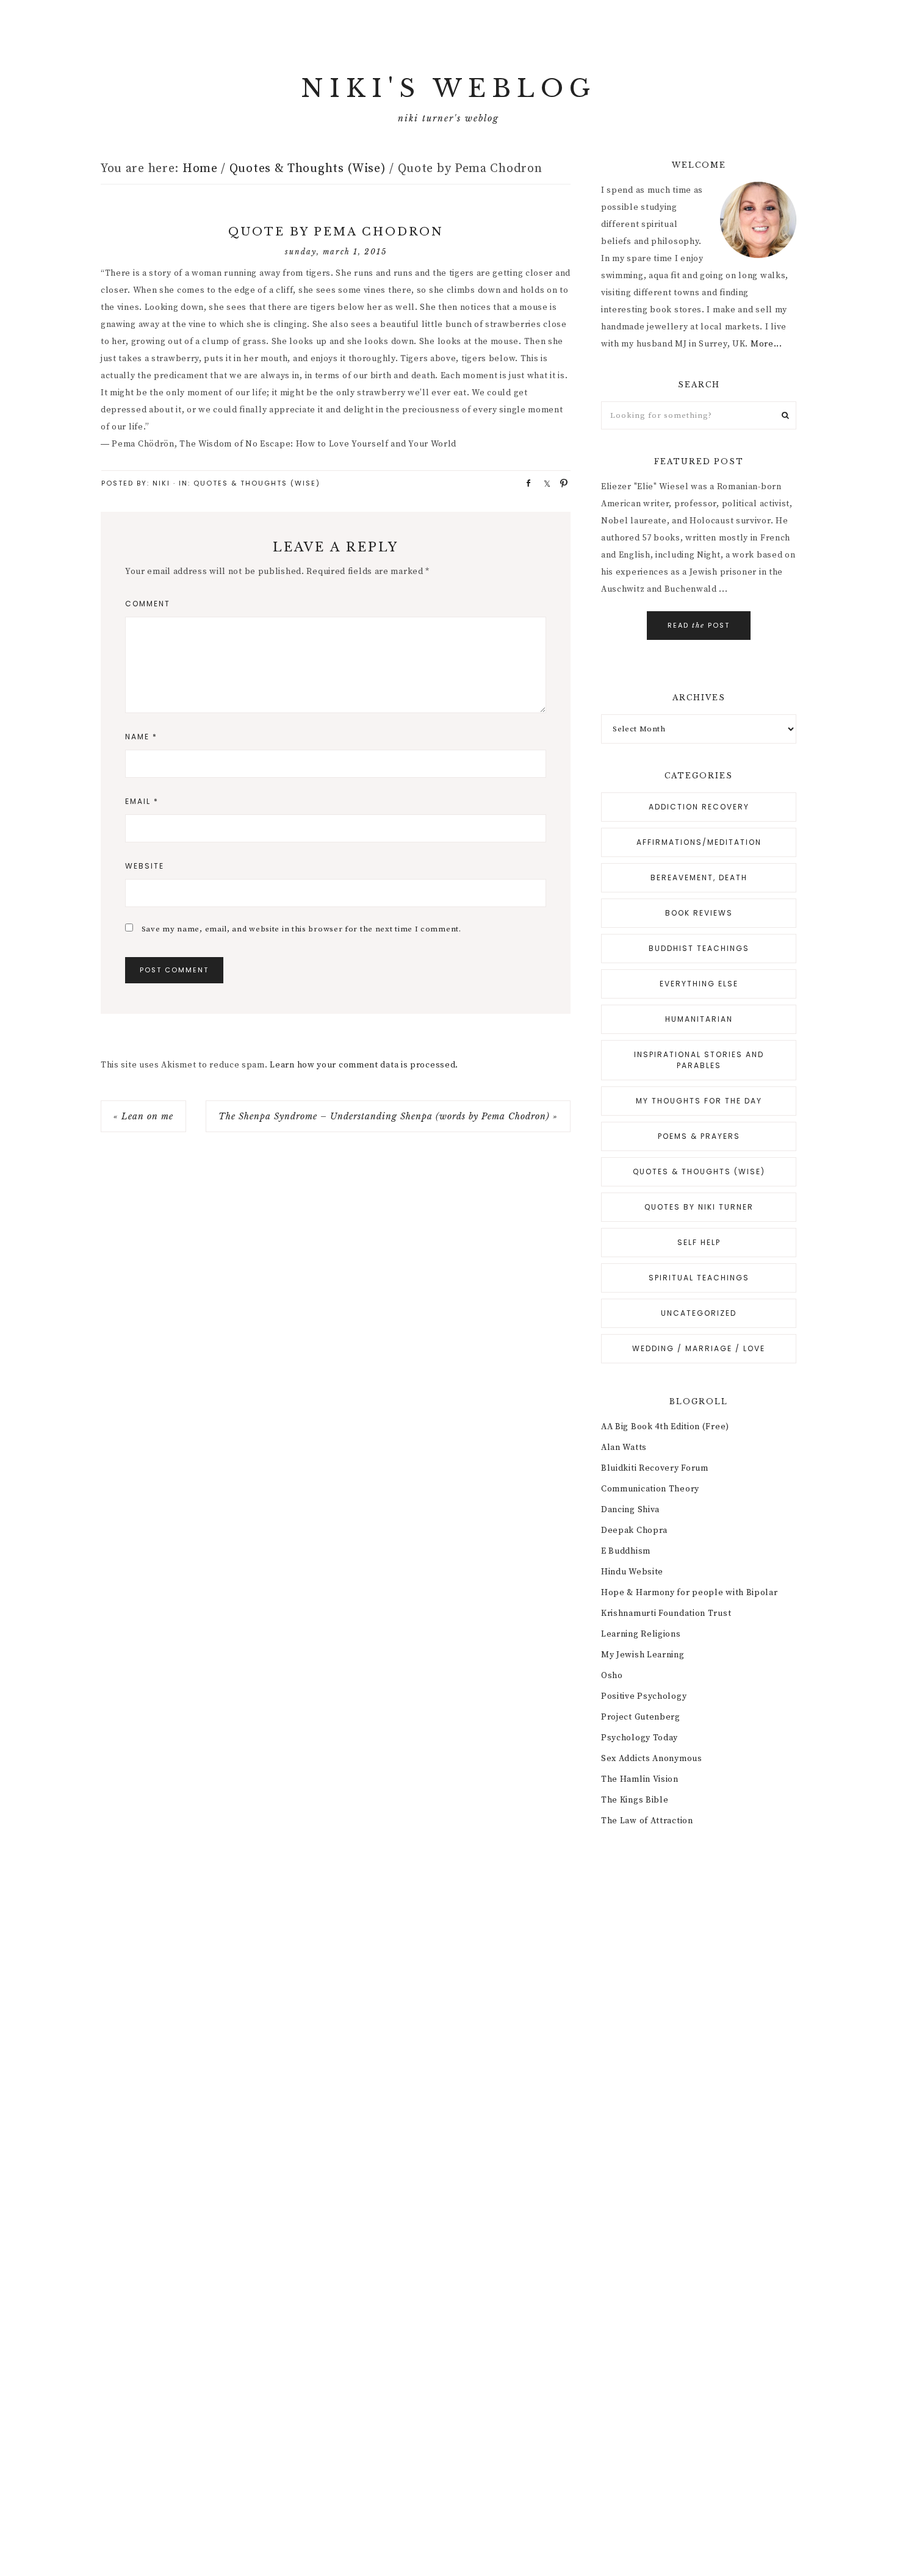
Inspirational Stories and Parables (699, 1060)
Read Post (699, 625)
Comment (148, 604)
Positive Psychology (644, 1696)
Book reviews (699, 913)
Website (145, 866)
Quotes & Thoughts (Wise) (257, 483)
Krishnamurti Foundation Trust (666, 1613)
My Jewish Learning (643, 1655)
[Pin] (560, 483)
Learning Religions (641, 1634)
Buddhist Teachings (699, 948)
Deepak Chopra (634, 1530)
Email (142, 801)
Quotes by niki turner (699, 1207)
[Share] (525, 483)
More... (766, 344)
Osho (612, 1676)
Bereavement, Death (699, 877)
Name (141, 737)
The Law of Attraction (647, 1821)
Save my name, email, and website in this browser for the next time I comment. (301, 929)
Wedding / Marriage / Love (699, 1348)
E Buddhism (626, 1551)
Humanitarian (699, 1019)
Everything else (699, 984)
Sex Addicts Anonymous (652, 1759)
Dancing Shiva (630, 1510)
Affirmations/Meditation (699, 842)
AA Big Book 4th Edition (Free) (665, 1427)
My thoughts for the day (699, 1101)
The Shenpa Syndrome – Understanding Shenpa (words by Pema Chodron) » (388, 1116)
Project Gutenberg (641, 1717)
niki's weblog (448, 88)
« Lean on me (143, 1116)
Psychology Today (639, 1738)
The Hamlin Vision (640, 1779)
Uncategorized (699, 1313)
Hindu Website (632, 1572)
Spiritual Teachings (699, 1278)
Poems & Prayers (699, 1136)
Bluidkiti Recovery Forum (655, 1468)
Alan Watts (624, 1448)
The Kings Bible (635, 1800)
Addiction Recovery (699, 807)
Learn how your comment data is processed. (364, 1065)
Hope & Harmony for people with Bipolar (690, 1593)
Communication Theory (650, 1489)
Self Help (699, 1242)
